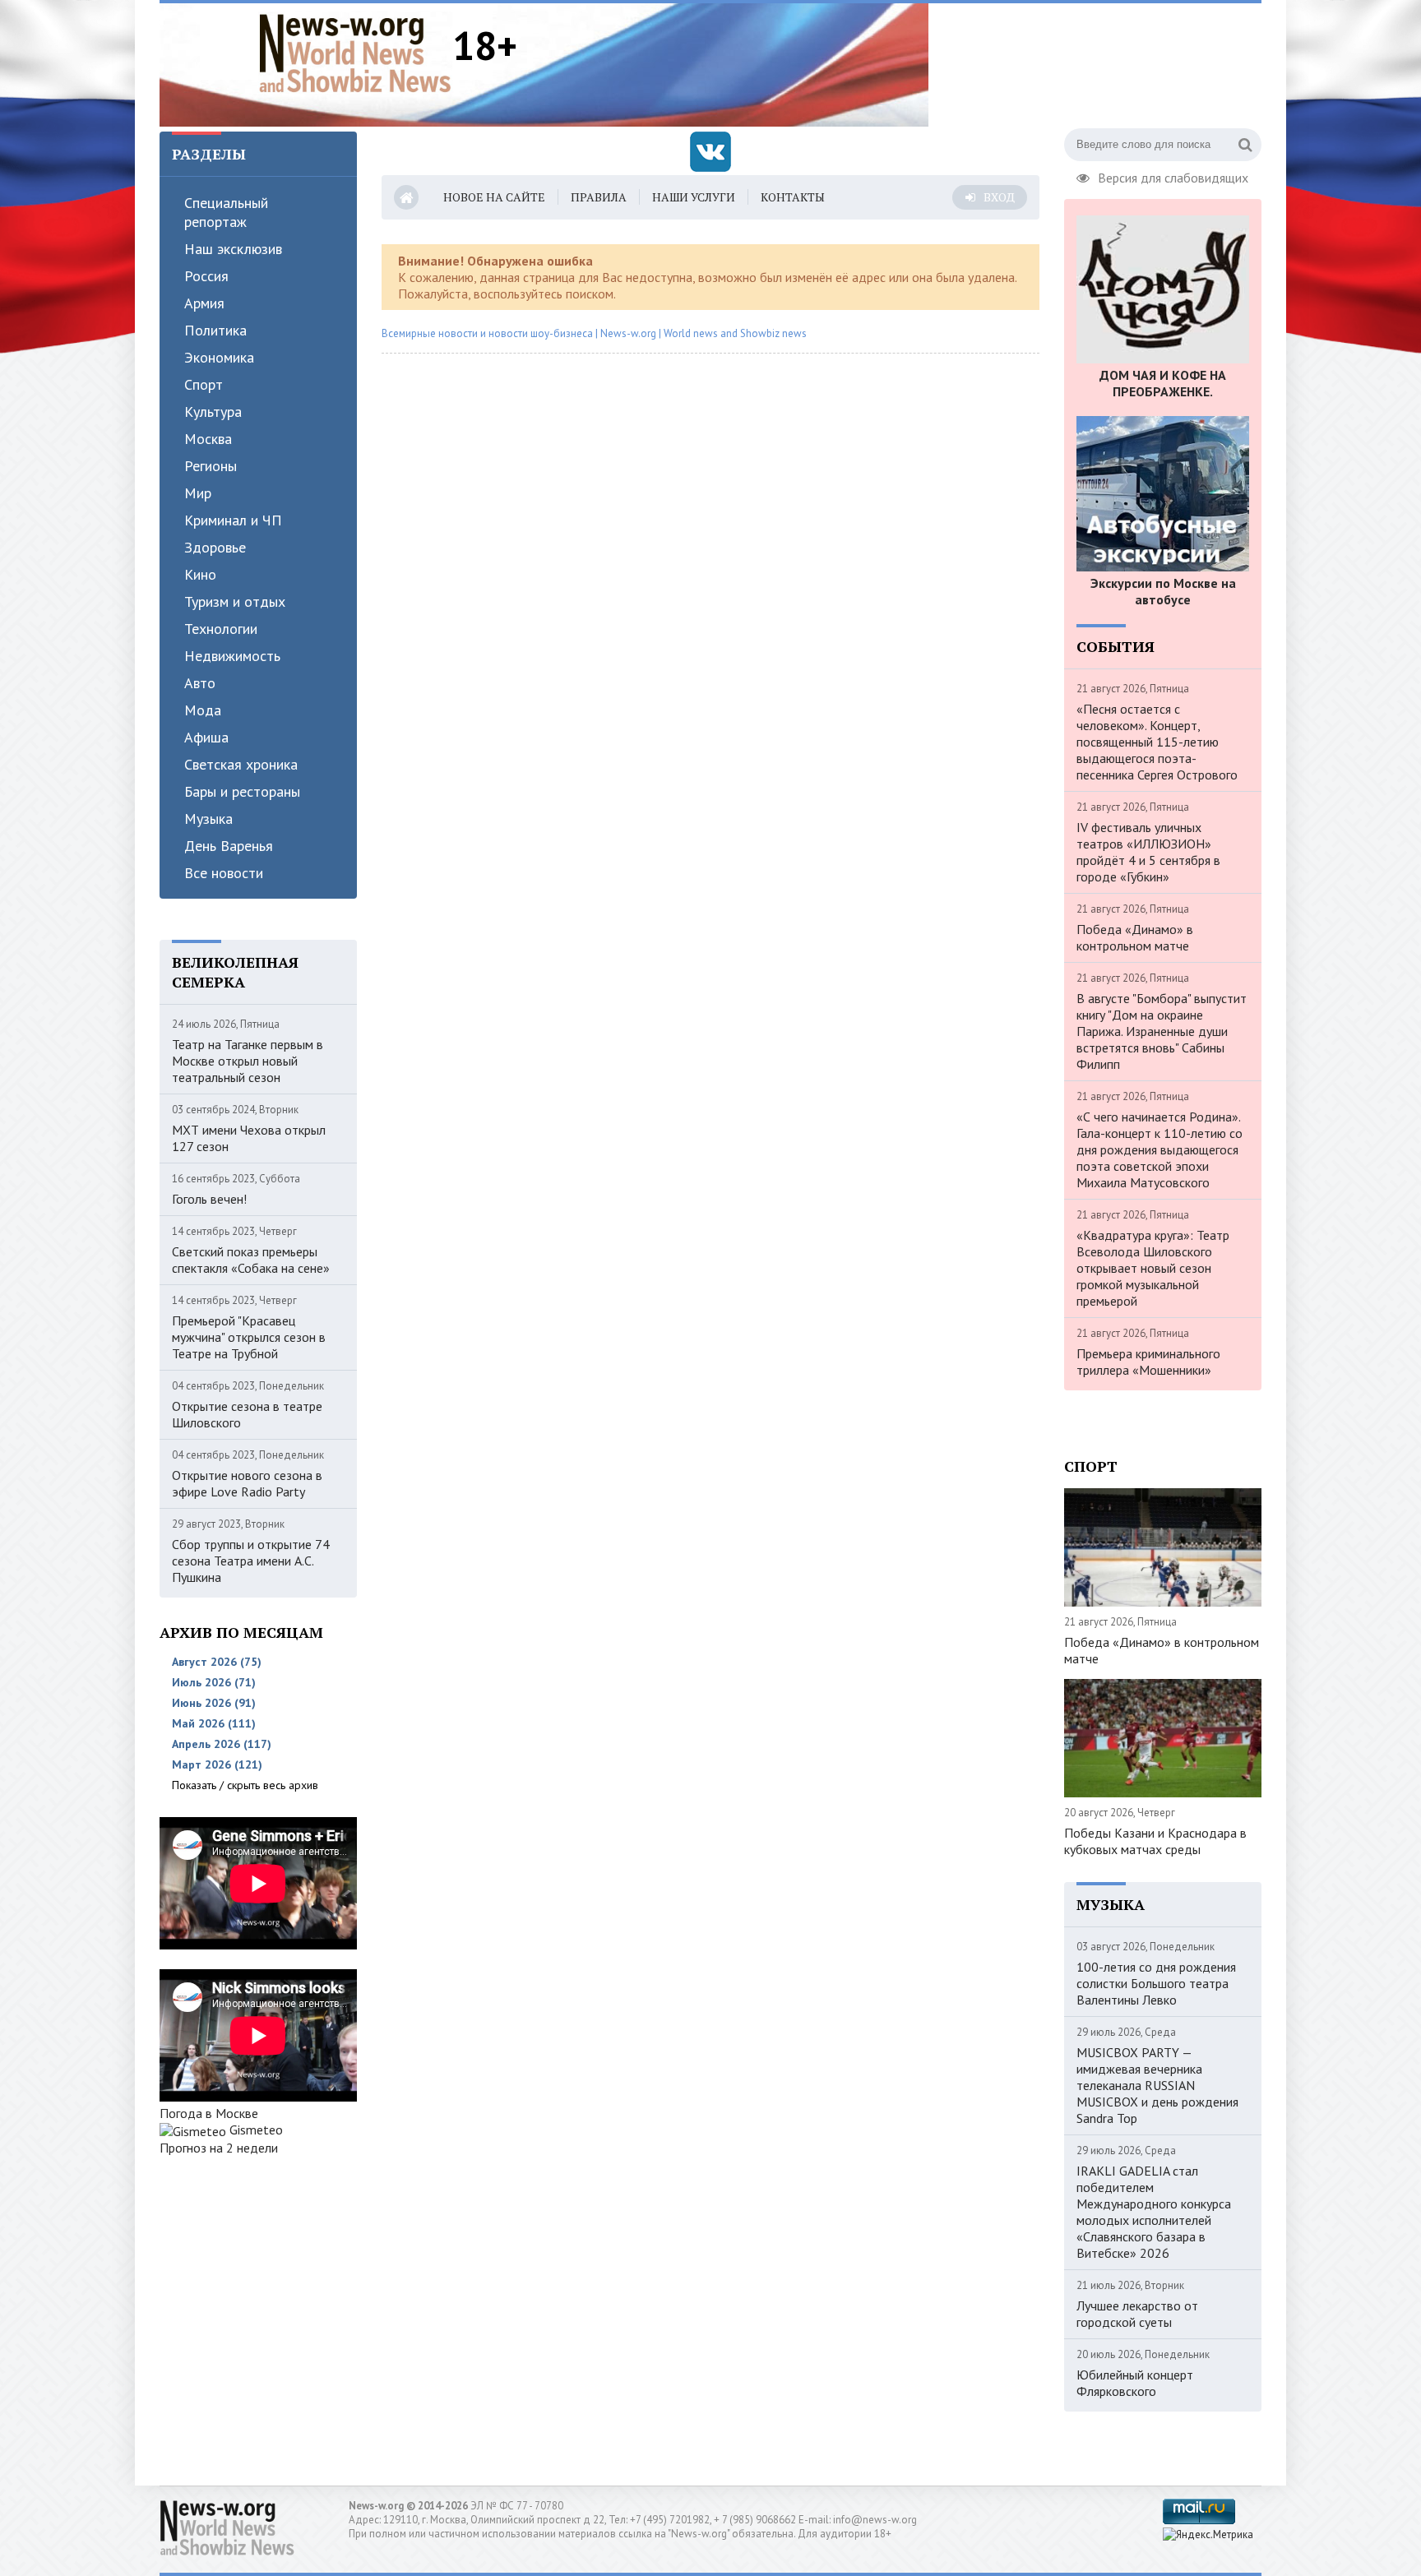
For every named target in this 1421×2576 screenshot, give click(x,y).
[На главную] (355, 53)
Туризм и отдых (235, 601)
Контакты (793, 197)
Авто (200, 683)
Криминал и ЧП (233, 520)
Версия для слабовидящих (1173, 176)
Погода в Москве (209, 2113)
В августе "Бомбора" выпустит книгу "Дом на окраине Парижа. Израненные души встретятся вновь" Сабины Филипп (1162, 1031)
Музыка (208, 819)
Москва (208, 439)
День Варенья (229, 846)
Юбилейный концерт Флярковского (1135, 2383)
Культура (213, 412)
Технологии (221, 629)
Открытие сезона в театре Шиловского (247, 1414)
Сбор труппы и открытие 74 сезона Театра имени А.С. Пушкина (251, 1561)
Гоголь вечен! (209, 1199)
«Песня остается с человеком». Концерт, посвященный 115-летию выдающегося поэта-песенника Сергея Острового (1157, 742)
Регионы (211, 466)
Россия (206, 276)
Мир (198, 493)
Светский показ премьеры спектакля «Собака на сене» (251, 1260)
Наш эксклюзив (233, 249)
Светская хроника (241, 764)
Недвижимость (232, 656)
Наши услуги (694, 197)
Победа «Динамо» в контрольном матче (1135, 937)
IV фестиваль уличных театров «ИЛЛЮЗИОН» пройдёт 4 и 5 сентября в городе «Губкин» (1148, 852)
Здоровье (215, 547)
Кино (200, 574)
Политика (215, 330)
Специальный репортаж (226, 212)
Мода (203, 710)
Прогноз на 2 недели (219, 2148)
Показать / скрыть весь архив (245, 1785)
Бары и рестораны (242, 791)
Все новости (224, 873)
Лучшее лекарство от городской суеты (1137, 2314)
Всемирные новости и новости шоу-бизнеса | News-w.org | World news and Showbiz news (594, 333)
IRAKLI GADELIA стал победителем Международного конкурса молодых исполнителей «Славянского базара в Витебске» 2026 (1154, 2212)
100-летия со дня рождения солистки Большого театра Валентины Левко (1156, 1983)
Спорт (204, 384)
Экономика (219, 357)
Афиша (206, 737)
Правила (599, 197)
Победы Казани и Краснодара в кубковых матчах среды (1155, 1841)
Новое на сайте (494, 197)
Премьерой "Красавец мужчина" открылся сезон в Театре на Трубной (249, 1337)
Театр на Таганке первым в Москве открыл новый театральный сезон (248, 1061)
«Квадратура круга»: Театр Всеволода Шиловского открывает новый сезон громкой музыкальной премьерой (1153, 1268)
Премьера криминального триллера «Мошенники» (1148, 1362)
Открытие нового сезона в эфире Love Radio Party (247, 1483)
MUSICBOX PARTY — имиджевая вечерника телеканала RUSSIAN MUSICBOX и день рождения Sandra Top (1157, 2085)
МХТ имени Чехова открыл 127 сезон (249, 1138)
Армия (204, 303)
